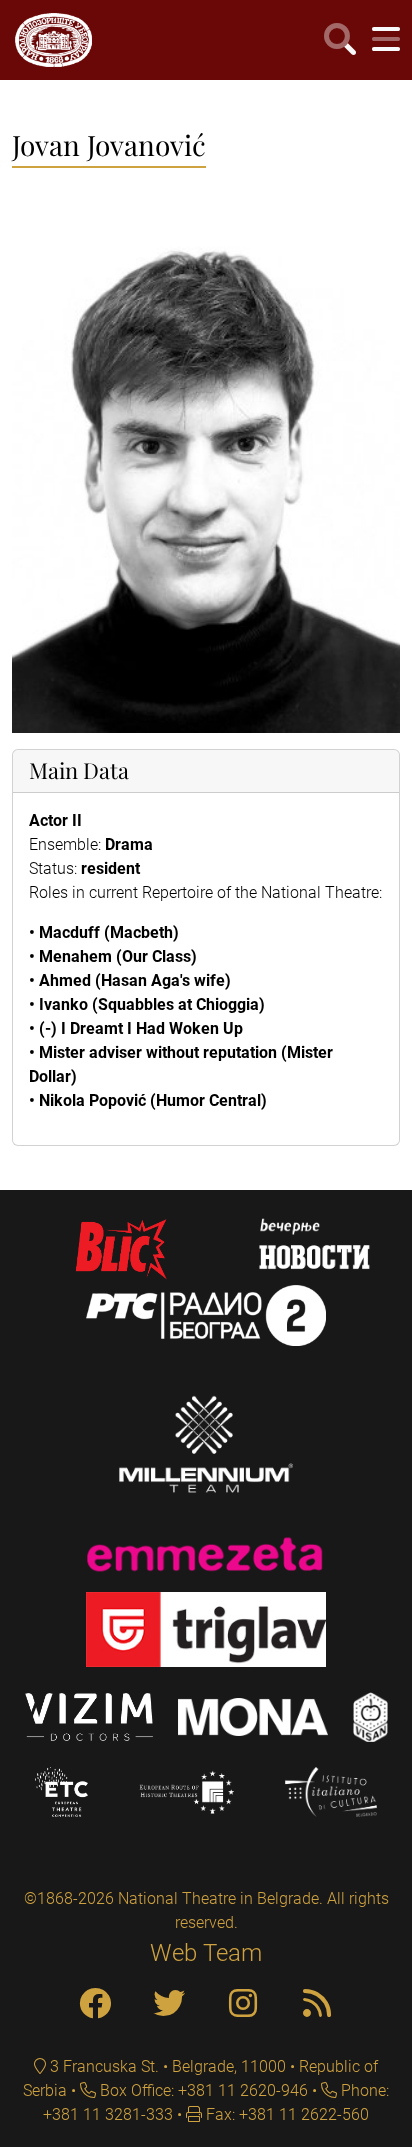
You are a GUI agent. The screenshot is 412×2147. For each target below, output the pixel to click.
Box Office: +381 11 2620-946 (202, 2090)
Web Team (206, 1953)
